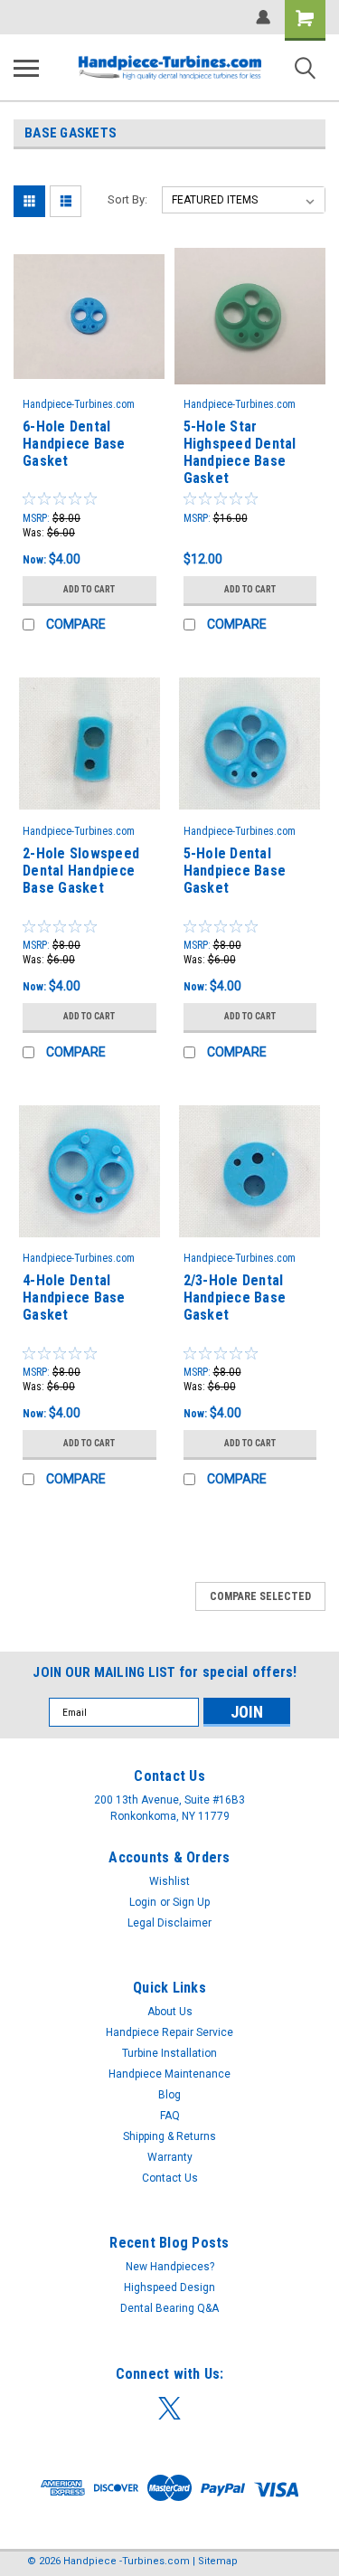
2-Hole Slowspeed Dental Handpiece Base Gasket (81, 871)
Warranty (170, 2157)
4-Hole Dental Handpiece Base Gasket (74, 1297)
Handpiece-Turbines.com (79, 404)
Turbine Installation (169, 2053)
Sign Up (191, 1902)
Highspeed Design (169, 2287)
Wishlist (169, 1881)
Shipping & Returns (169, 2136)
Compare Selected (260, 1596)
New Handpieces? (170, 2267)
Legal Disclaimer (169, 1923)
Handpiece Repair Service (169, 2032)
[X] (169, 2408)
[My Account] (263, 17)
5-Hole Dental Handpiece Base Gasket (235, 871)
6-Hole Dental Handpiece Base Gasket (74, 444)
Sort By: (127, 199)
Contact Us (170, 2178)
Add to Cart (89, 589)
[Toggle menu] (26, 68)
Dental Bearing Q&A (169, 2308)
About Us (170, 2012)
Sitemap (218, 2561)
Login (143, 1902)
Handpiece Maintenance (169, 2074)
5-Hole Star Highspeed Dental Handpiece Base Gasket (240, 452)
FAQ (170, 2116)
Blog (169, 2095)
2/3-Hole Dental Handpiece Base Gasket (235, 1297)
